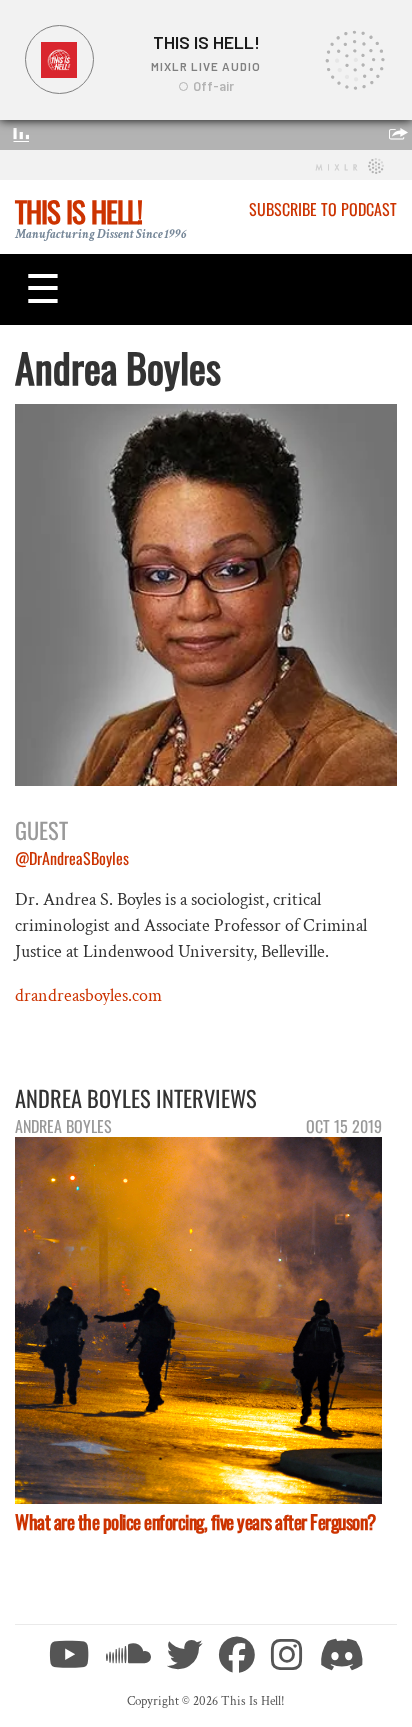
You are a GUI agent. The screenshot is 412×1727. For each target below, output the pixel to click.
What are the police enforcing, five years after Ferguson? (195, 1521)
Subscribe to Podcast (323, 209)
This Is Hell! (78, 211)
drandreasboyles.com (88, 995)
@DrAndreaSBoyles (72, 858)
